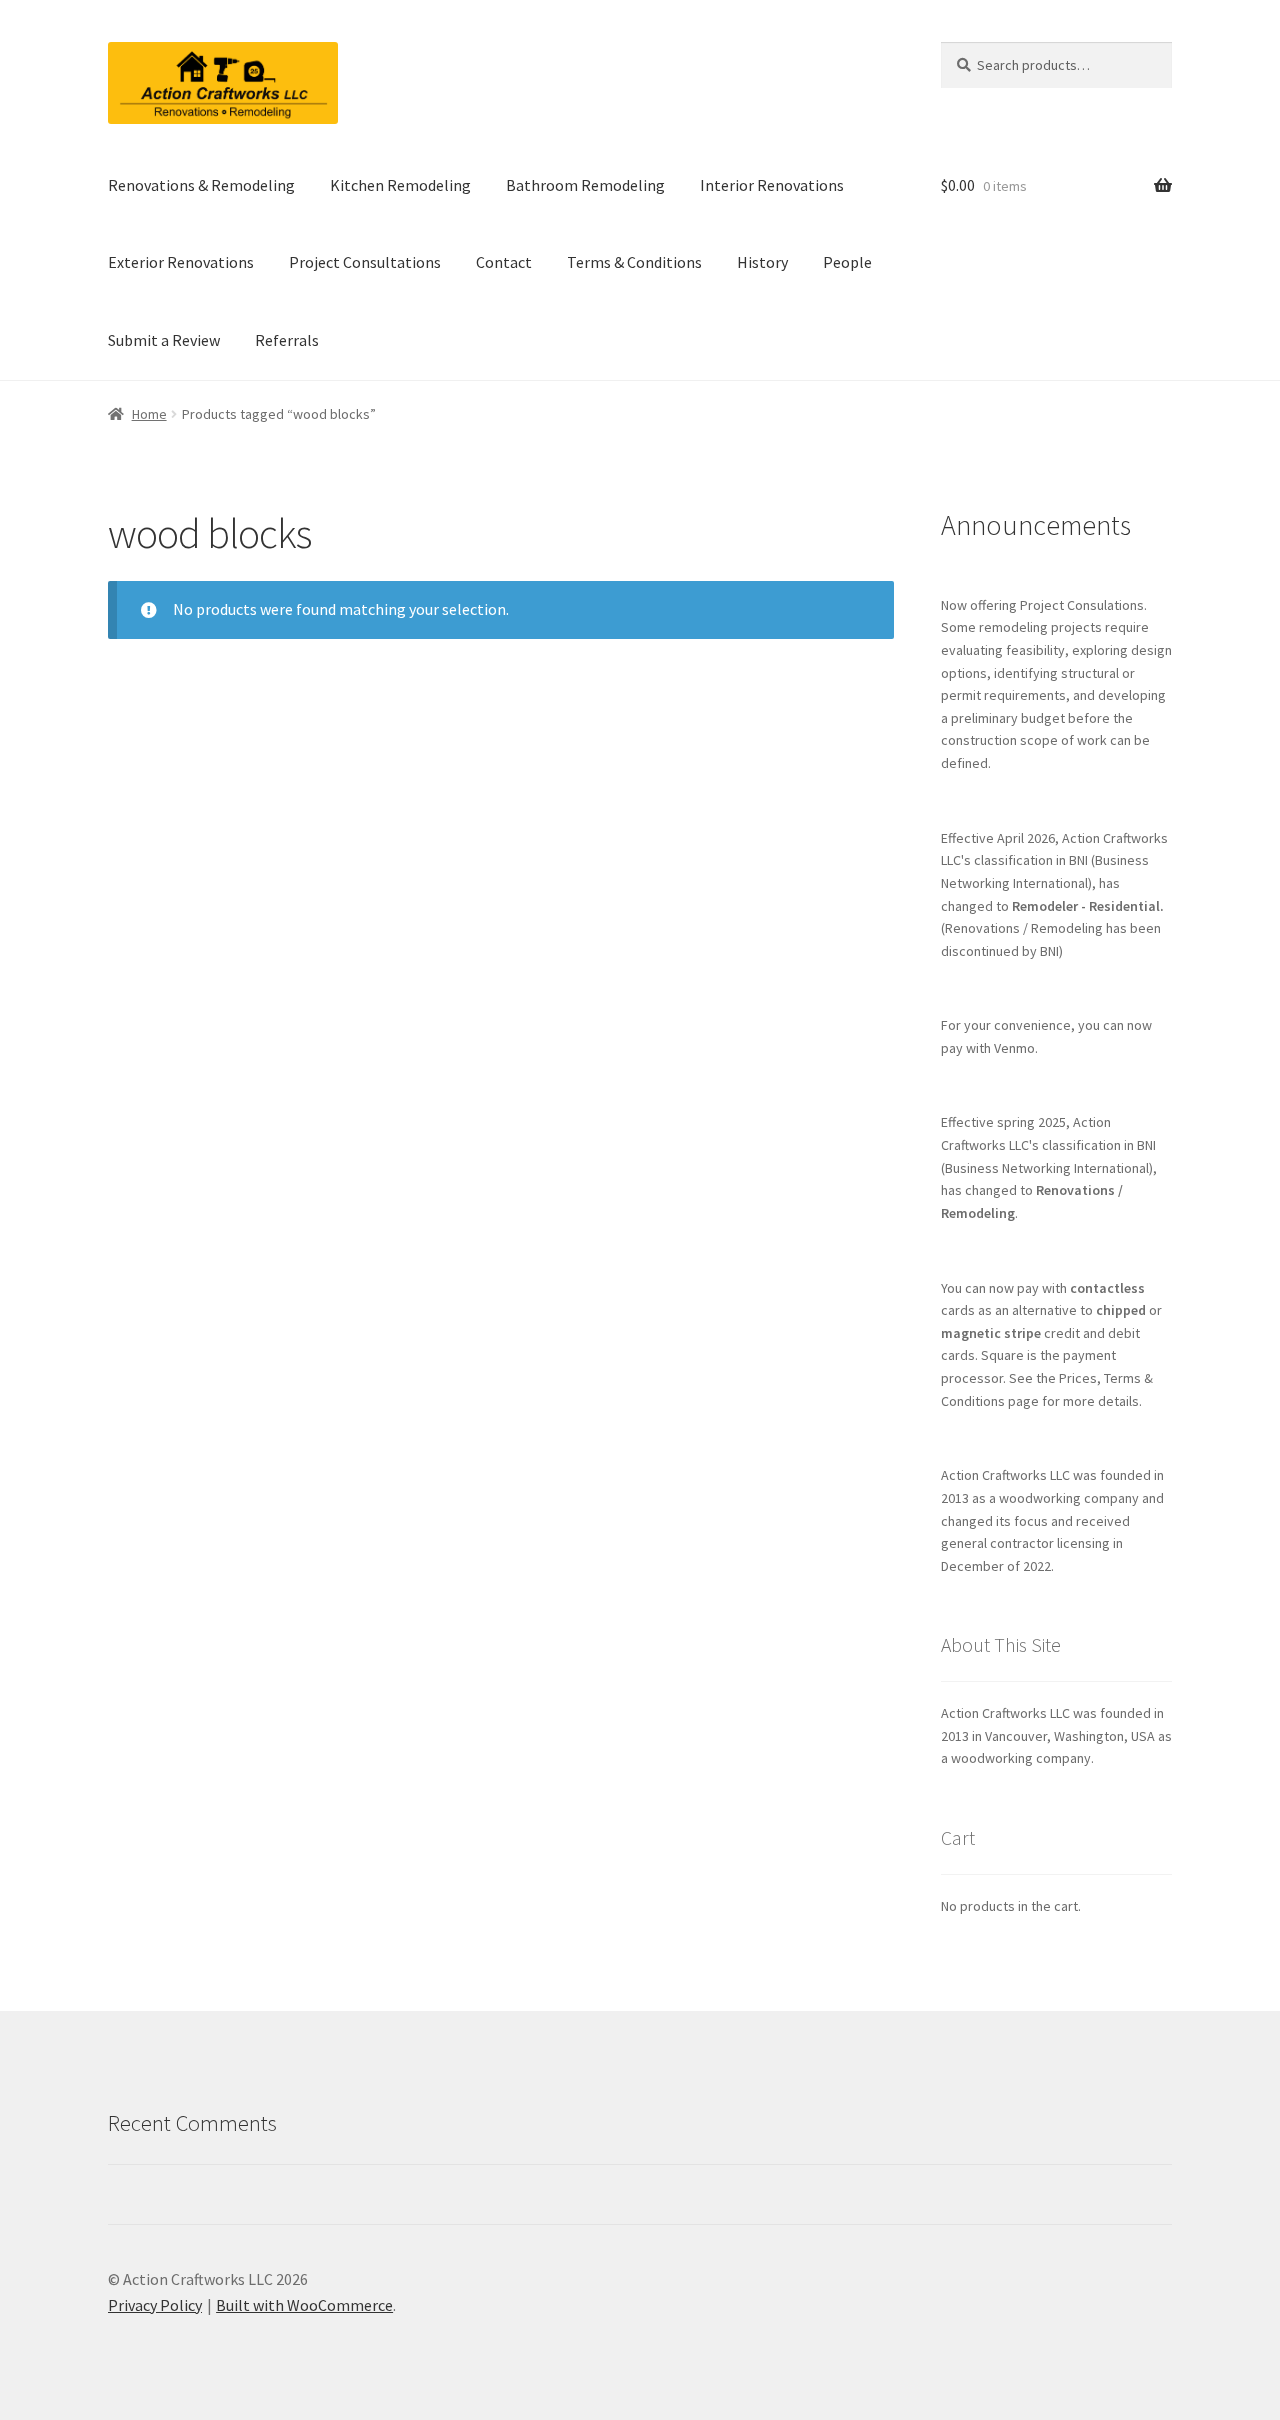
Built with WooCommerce (304, 2305)
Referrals (287, 340)
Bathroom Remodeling (585, 185)
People (847, 262)
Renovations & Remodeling (201, 185)
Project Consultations (365, 262)
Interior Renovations (772, 185)
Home (149, 414)
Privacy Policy (155, 2305)
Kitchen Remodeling (400, 185)
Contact (504, 262)
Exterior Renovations (181, 262)
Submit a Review (164, 340)
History (762, 262)
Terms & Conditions (634, 262)
